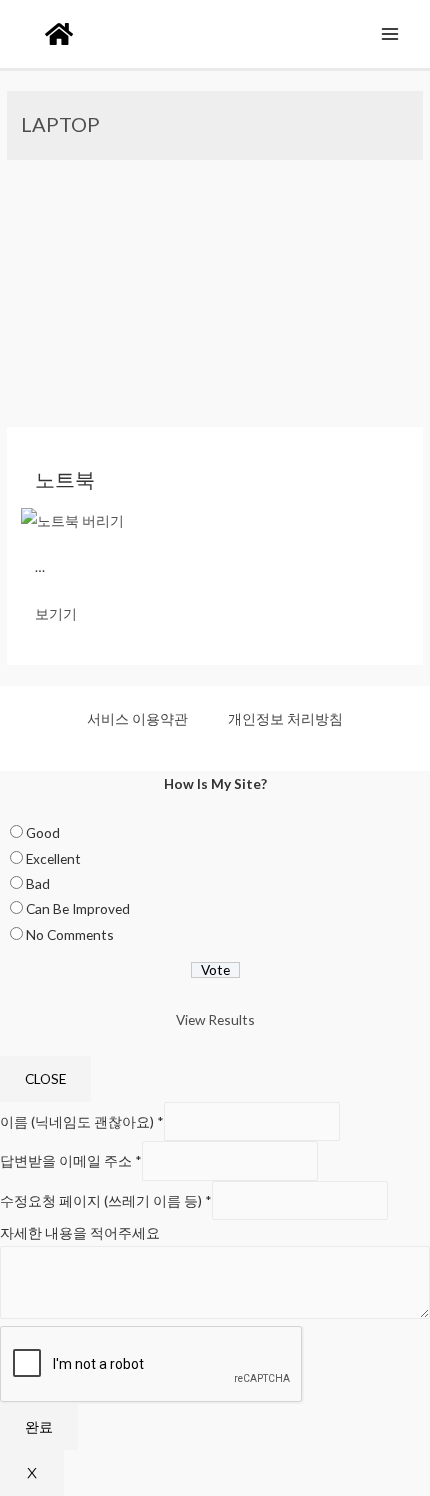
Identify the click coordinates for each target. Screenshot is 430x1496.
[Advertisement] (215, 293)
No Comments (70, 934)
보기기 (56, 613)
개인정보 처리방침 (285, 718)
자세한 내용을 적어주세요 (80, 1232)
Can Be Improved (78, 908)
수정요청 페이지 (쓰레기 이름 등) (106, 1200)
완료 (39, 1426)
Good (43, 832)
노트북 (65, 479)
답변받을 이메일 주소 (71, 1160)
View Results (215, 1019)
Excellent (53, 858)
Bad (38, 883)
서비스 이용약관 (137, 718)
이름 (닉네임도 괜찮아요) (82, 1121)
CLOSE (45, 1078)
